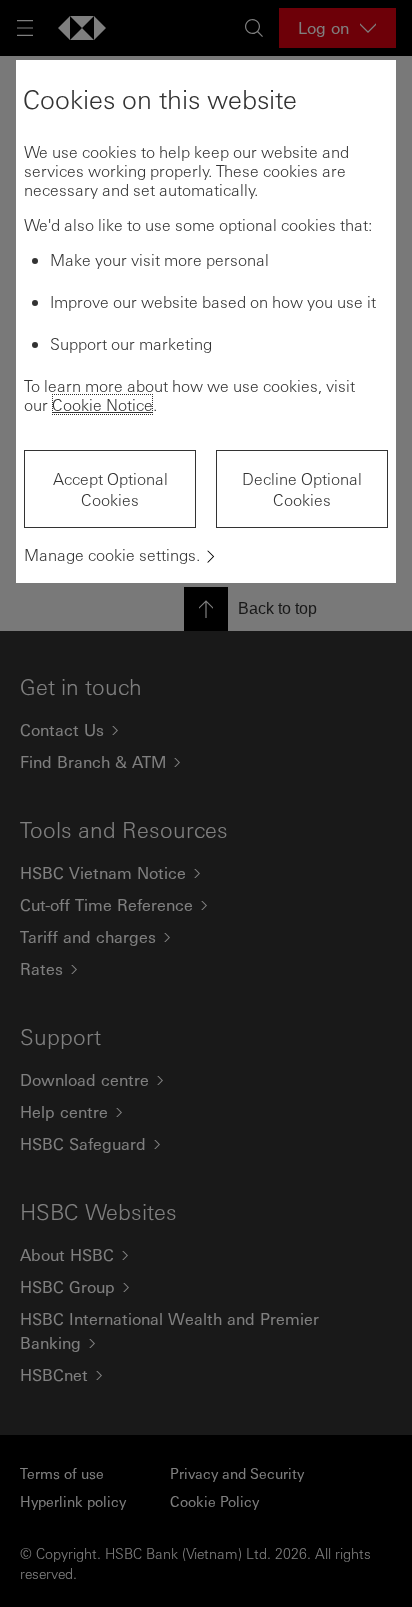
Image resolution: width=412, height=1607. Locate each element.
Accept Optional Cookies (110, 489)
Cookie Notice (102, 404)
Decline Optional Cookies (302, 489)
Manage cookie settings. (112, 554)
